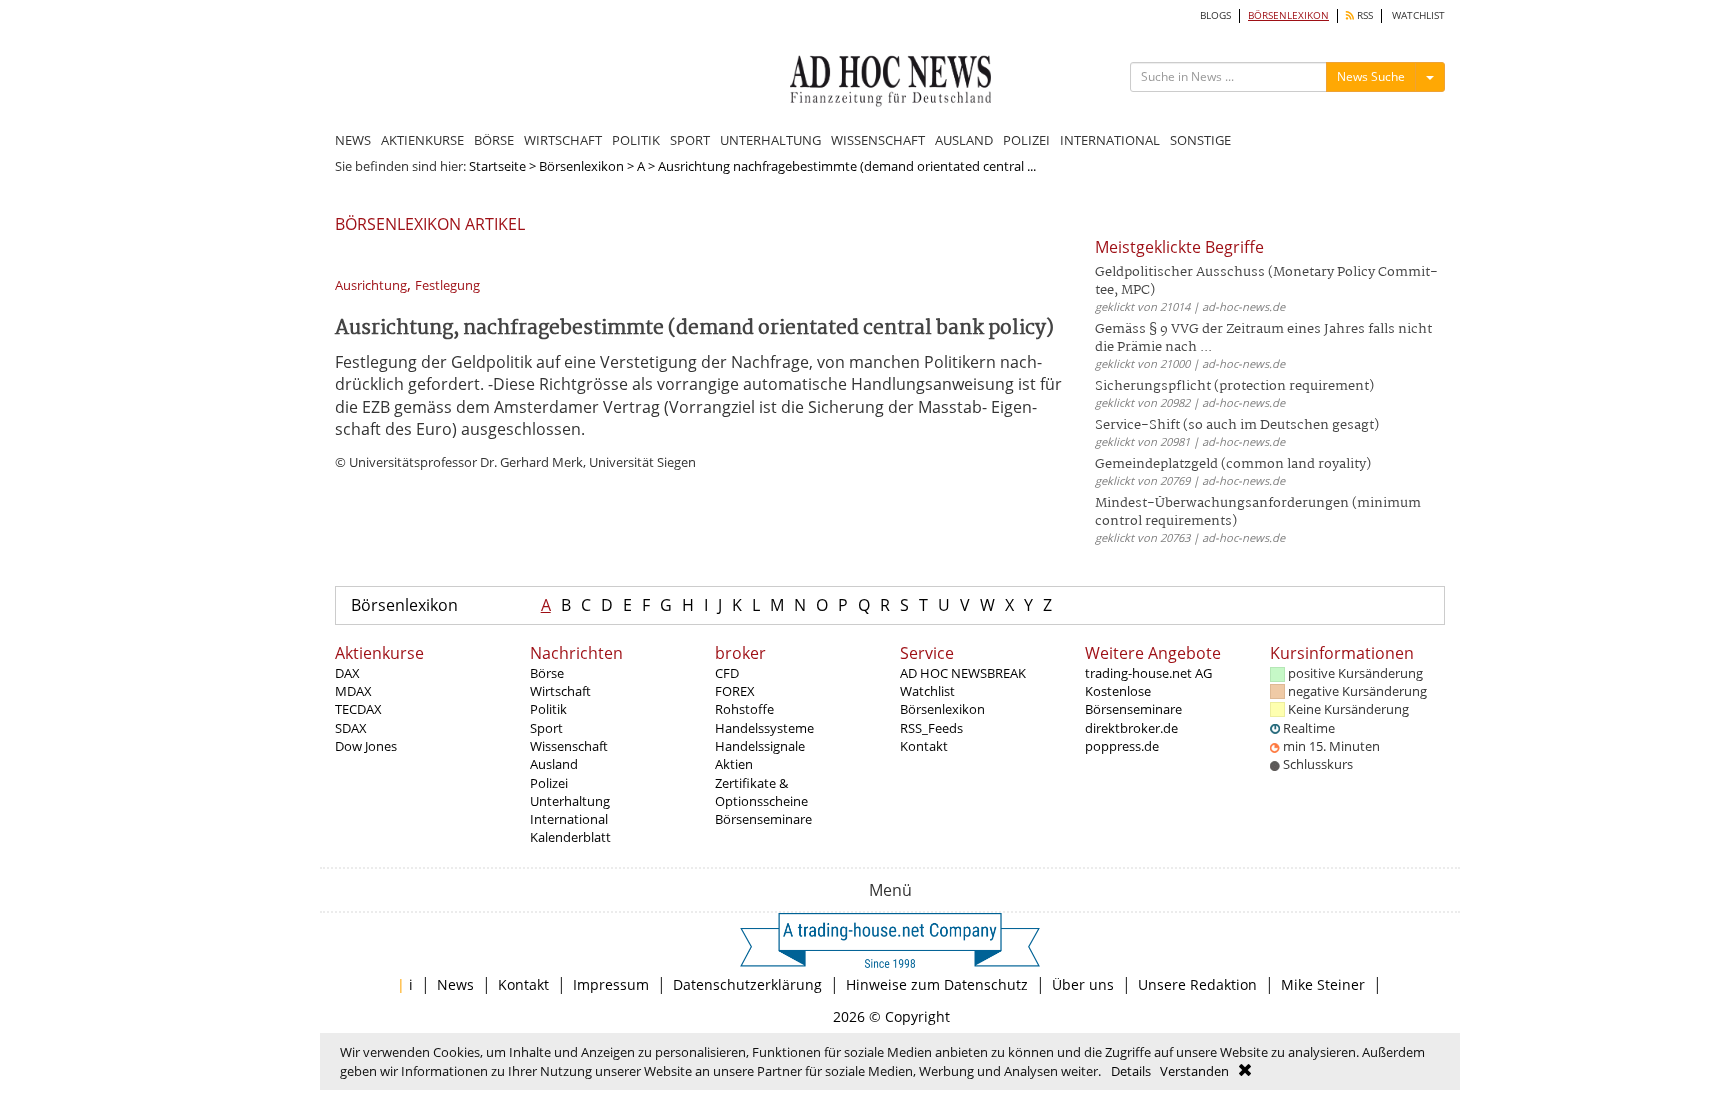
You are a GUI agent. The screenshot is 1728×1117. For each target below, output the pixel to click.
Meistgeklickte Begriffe (1179, 247)
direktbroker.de (1131, 728)
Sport (546, 728)
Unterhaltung (570, 801)
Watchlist (927, 691)
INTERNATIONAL (1110, 140)
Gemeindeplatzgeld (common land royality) (1233, 464)
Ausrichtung (371, 285)
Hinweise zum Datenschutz (937, 984)
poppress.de (1122, 746)
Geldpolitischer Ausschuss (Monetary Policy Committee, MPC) (1266, 281)
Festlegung (447, 285)
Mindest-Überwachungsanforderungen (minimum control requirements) (1258, 512)
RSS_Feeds (931, 728)
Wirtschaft (560, 691)
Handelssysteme (764, 728)
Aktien (734, 764)
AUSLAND (964, 140)
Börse (547, 673)
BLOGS (1215, 15)
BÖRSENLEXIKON (1288, 15)
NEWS (353, 140)
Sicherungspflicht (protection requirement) (1234, 386)
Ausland (554, 764)
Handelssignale (760, 746)
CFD (727, 673)
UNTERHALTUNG (770, 140)
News (455, 984)
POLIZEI (1026, 140)
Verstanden (1194, 1071)
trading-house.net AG (1148, 673)
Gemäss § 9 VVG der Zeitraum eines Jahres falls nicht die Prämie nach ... (1263, 338)
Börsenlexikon (581, 166)
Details (1131, 1071)
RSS (1363, 15)
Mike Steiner (1323, 984)
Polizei (549, 783)
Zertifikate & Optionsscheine (761, 792)
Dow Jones (366, 746)
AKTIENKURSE (422, 140)
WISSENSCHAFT (878, 140)
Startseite (497, 166)
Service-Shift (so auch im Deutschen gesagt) (1237, 425)
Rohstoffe (744, 709)
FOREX (735, 691)
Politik (548, 709)
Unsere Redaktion (1197, 984)
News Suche (1371, 76)
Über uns (1083, 984)
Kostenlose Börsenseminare (1133, 700)
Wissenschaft (569, 746)
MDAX (353, 691)
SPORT (690, 140)
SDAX (351, 728)
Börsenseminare (763, 819)
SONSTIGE (1200, 140)
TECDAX (358, 709)
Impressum (611, 984)
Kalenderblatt (570, 837)
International (569, 819)
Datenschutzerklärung (747, 984)
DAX (347, 673)
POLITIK (636, 140)
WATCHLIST (1418, 15)
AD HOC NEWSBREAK (963, 673)
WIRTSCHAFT (563, 140)
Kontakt (924, 746)
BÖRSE (494, 140)
